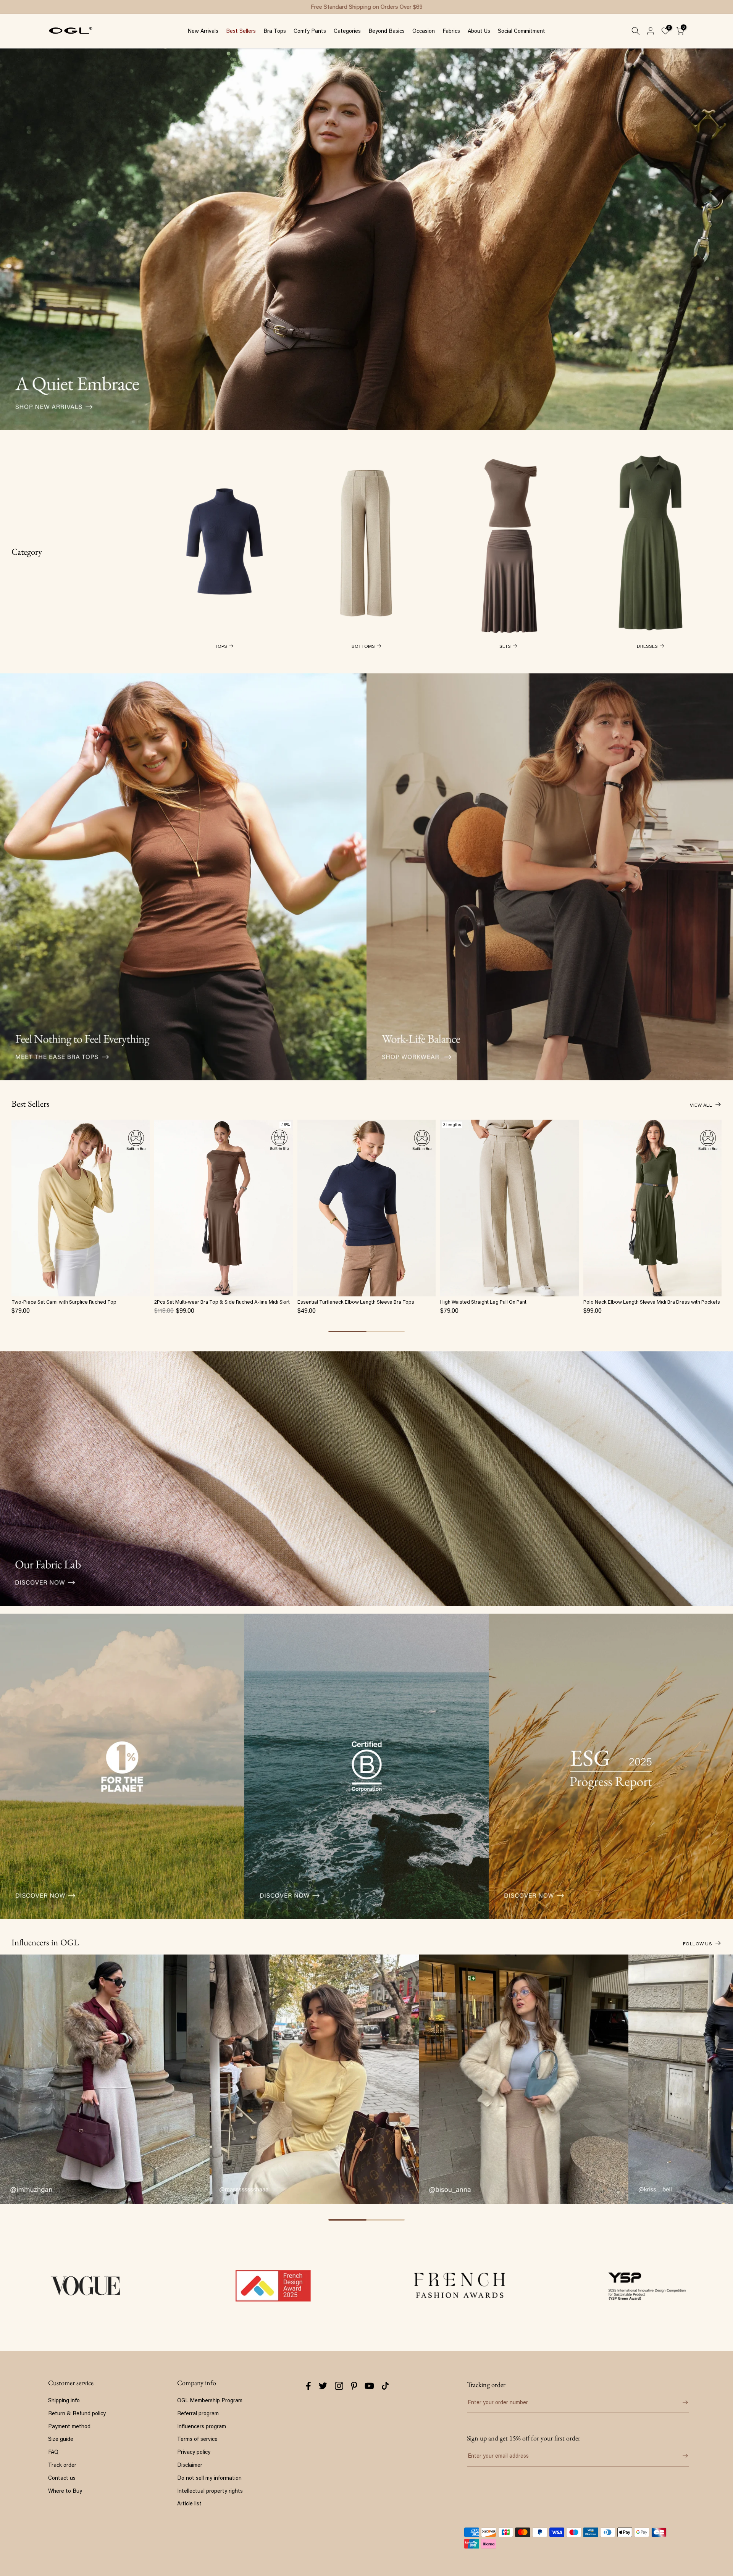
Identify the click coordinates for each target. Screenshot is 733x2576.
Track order (62, 2465)
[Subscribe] (680, 2456)
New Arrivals (203, 31)
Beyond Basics (387, 31)
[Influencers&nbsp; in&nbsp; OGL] (105, 2079)
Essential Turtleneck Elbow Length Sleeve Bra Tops (356, 1302)
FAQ (53, 2452)
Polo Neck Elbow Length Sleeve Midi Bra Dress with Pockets (652, 1302)
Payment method (69, 2426)
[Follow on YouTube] (369, 2386)
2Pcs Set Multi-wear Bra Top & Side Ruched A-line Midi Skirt (222, 1302)
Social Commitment (521, 31)
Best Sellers (241, 31)
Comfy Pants (310, 31)
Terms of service (197, 2439)
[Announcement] (366, 7)
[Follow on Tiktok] (385, 2386)
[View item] (122, 1766)
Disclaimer (190, 2465)
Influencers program (202, 2426)
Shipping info (64, 2400)
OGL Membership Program (210, 2400)
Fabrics (451, 31)
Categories (347, 31)
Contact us (62, 2478)
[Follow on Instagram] (339, 2386)
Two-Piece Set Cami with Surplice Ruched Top (64, 1302)
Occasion (424, 31)
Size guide (61, 2439)
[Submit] (680, 2402)
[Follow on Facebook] (308, 2386)
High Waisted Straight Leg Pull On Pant (483, 1302)
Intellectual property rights (210, 2491)
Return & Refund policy (77, 2413)
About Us (479, 31)
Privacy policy (194, 2452)
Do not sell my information (209, 2478)
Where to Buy (65, 2491)
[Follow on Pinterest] (354, 2386)
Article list (189, 2503)
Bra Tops (275, 31)
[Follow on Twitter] (323, 2386)
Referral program (198, 2413)
